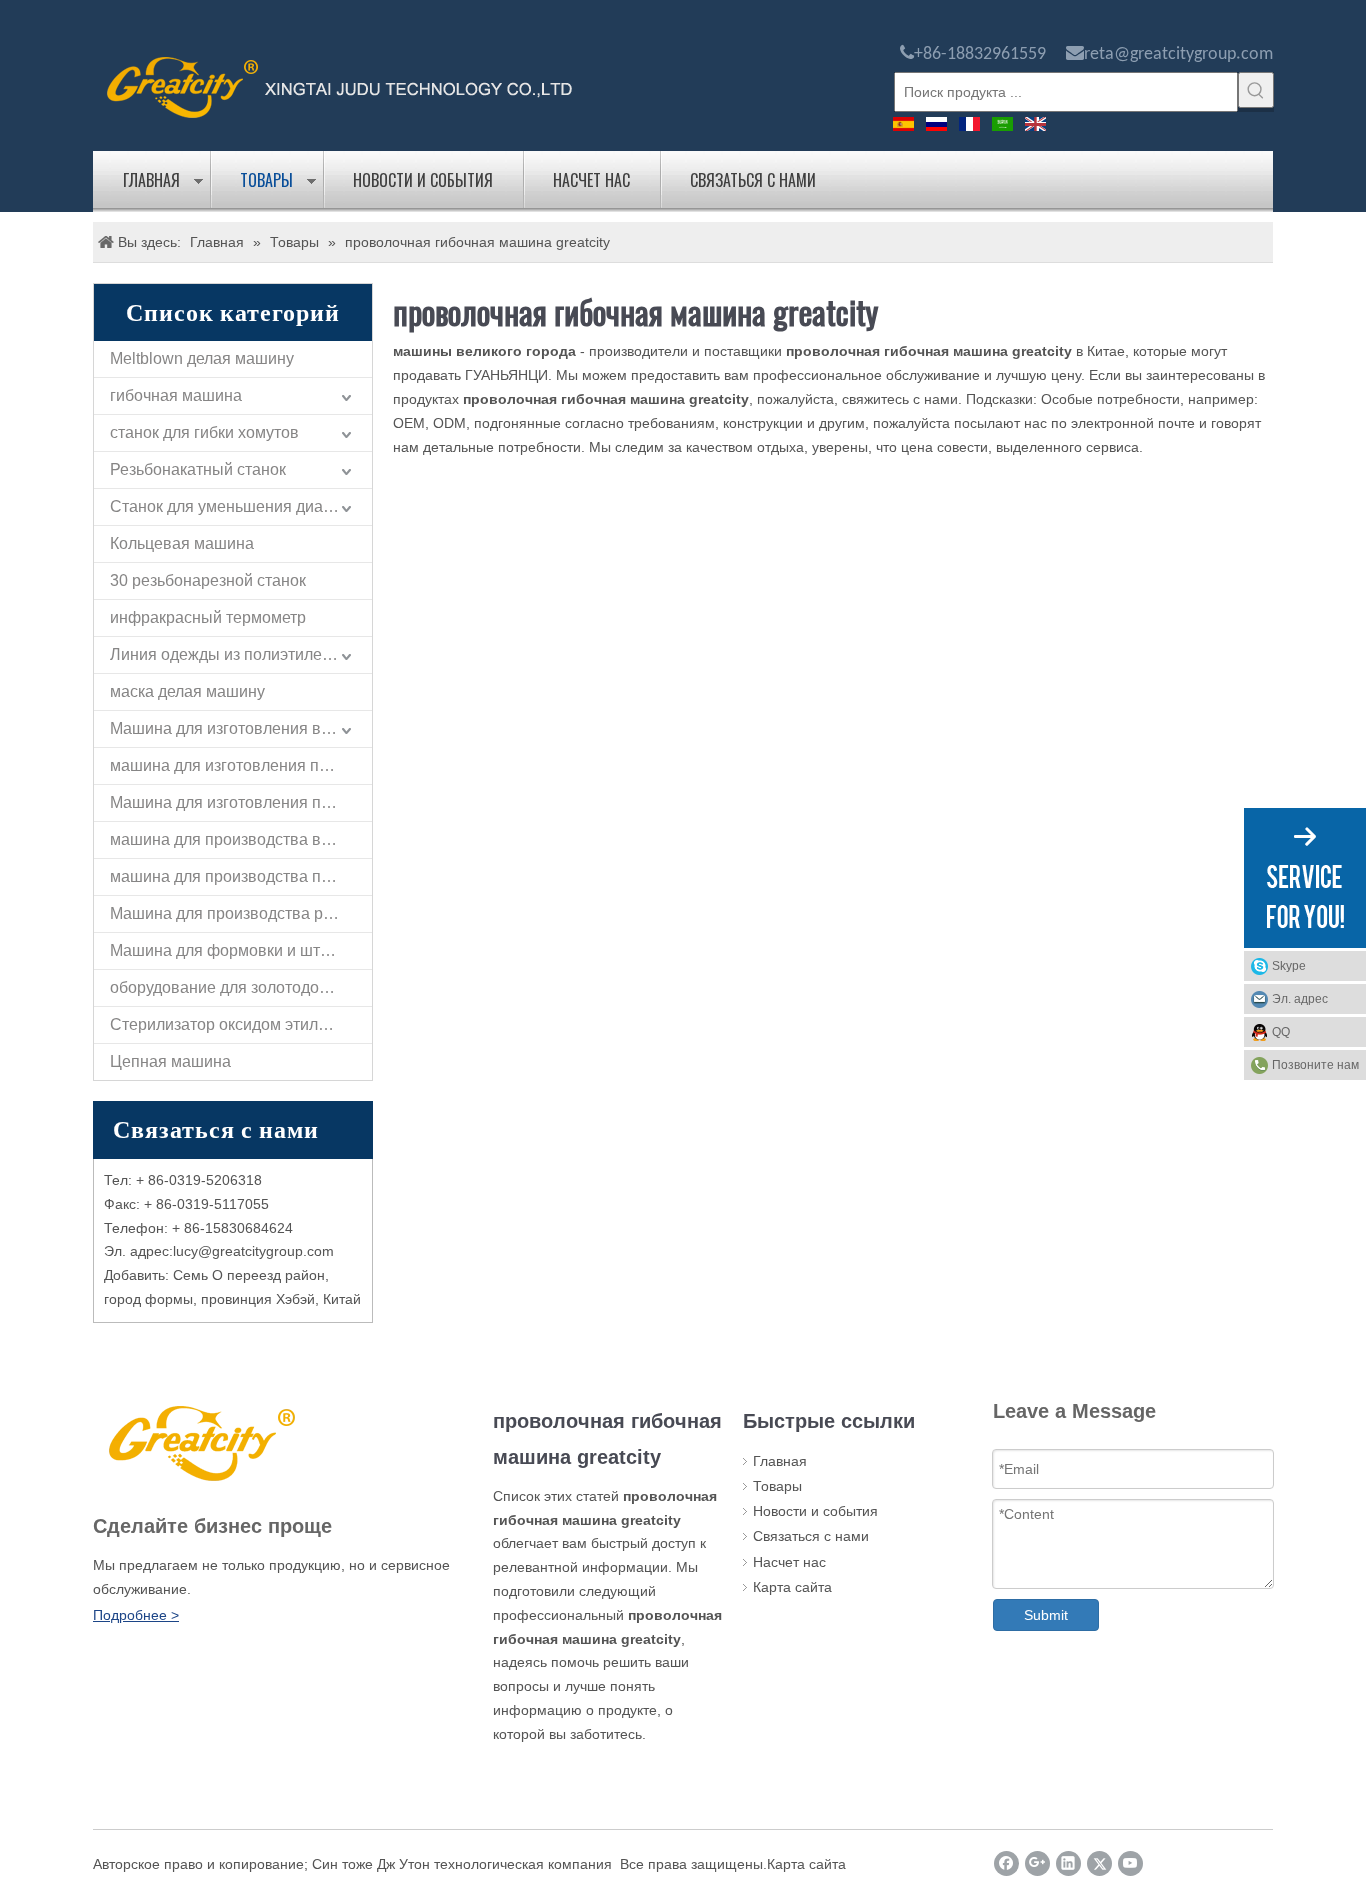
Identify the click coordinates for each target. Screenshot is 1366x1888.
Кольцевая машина (182, 543)
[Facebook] (1006, 1863)
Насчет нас (591, 180)
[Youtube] (1130, 1863)
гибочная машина (176, 395)
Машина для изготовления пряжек (238, 802)
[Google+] (1037, 1863)
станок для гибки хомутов (204, 432)
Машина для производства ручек (232, 913)
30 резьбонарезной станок (208, 580)
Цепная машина (170, 1061)
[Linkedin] (1068, 1863)
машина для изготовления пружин (237, 765)
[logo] (340, 85)
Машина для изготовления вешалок (241, 728)
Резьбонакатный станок (198, 469)
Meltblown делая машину (202, 358)
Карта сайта (792, 1587)
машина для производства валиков (241, 839)
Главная (151, 180)
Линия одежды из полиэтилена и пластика (241, 654)
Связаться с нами (753, 180)
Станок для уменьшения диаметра (238, 506)
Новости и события (423, 180)
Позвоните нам (1315, 1065)
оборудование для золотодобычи (233, 987)
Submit (1046, 1615)
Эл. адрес (1300, 999)
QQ (1281, 1032)
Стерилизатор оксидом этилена (227, 1024)
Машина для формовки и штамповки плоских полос (241, 950)
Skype (1289, 966)
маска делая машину (187, 691)
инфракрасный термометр (208, 617)
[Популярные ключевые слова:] (1256, 90)
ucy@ (194, 1251)
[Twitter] (1099, 1863)
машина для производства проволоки (241, 876)
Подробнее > (136, 1615)
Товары (266, 180)
